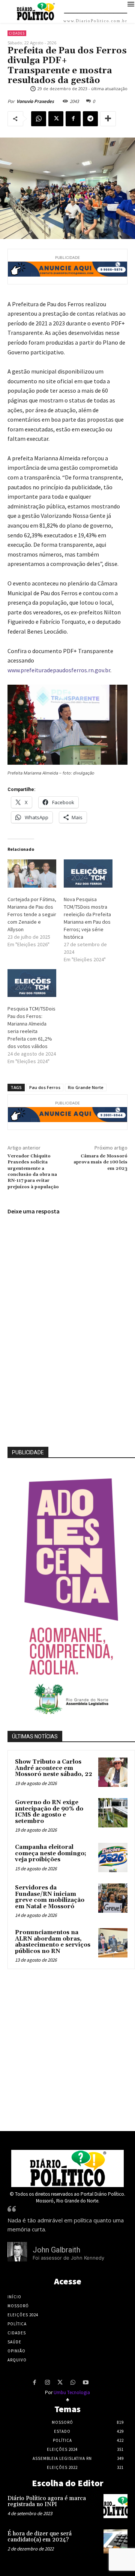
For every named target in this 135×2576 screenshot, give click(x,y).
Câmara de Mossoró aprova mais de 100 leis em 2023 (100, 1162)
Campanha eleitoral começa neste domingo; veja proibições (51, 1853)
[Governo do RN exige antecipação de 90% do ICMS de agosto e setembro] (113, 1813)
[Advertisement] (67, 2048)
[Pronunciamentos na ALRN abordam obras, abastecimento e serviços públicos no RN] (113, 1943)
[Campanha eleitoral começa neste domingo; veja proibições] (113, 1858)
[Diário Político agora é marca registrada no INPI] (115, 2506)
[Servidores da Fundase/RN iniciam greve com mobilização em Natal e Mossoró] (113, 1898)
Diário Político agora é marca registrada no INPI (47, 2502)
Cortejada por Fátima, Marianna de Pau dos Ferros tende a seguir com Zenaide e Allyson (32, 914)
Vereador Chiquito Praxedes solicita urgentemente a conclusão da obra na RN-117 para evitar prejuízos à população (33, 1172)
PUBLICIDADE (28, 1452)
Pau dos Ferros (45, 1087)
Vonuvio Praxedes (35, 101)
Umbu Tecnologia (72, 2392)
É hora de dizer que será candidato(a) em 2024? (40, 2537)
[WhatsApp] (39, 119)
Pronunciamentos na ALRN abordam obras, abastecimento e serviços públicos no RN (53, 1942)
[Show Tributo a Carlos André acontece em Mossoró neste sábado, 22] (113, 1772)
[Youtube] (85, 2383)
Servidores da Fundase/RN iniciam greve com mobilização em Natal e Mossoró (50, 1897)
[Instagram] (47, 2383)
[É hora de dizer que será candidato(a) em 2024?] (115, 2541)
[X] (56, 119)
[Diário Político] (67, 2168)
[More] (108, 119)
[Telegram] (90, 119)
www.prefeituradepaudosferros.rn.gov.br (59, 670)
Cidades (17, 33)
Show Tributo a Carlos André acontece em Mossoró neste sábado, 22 (54, 1768)
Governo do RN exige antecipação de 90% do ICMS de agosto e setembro (49, 1812)
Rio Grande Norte (86, 1087)
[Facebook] (73, 119)
